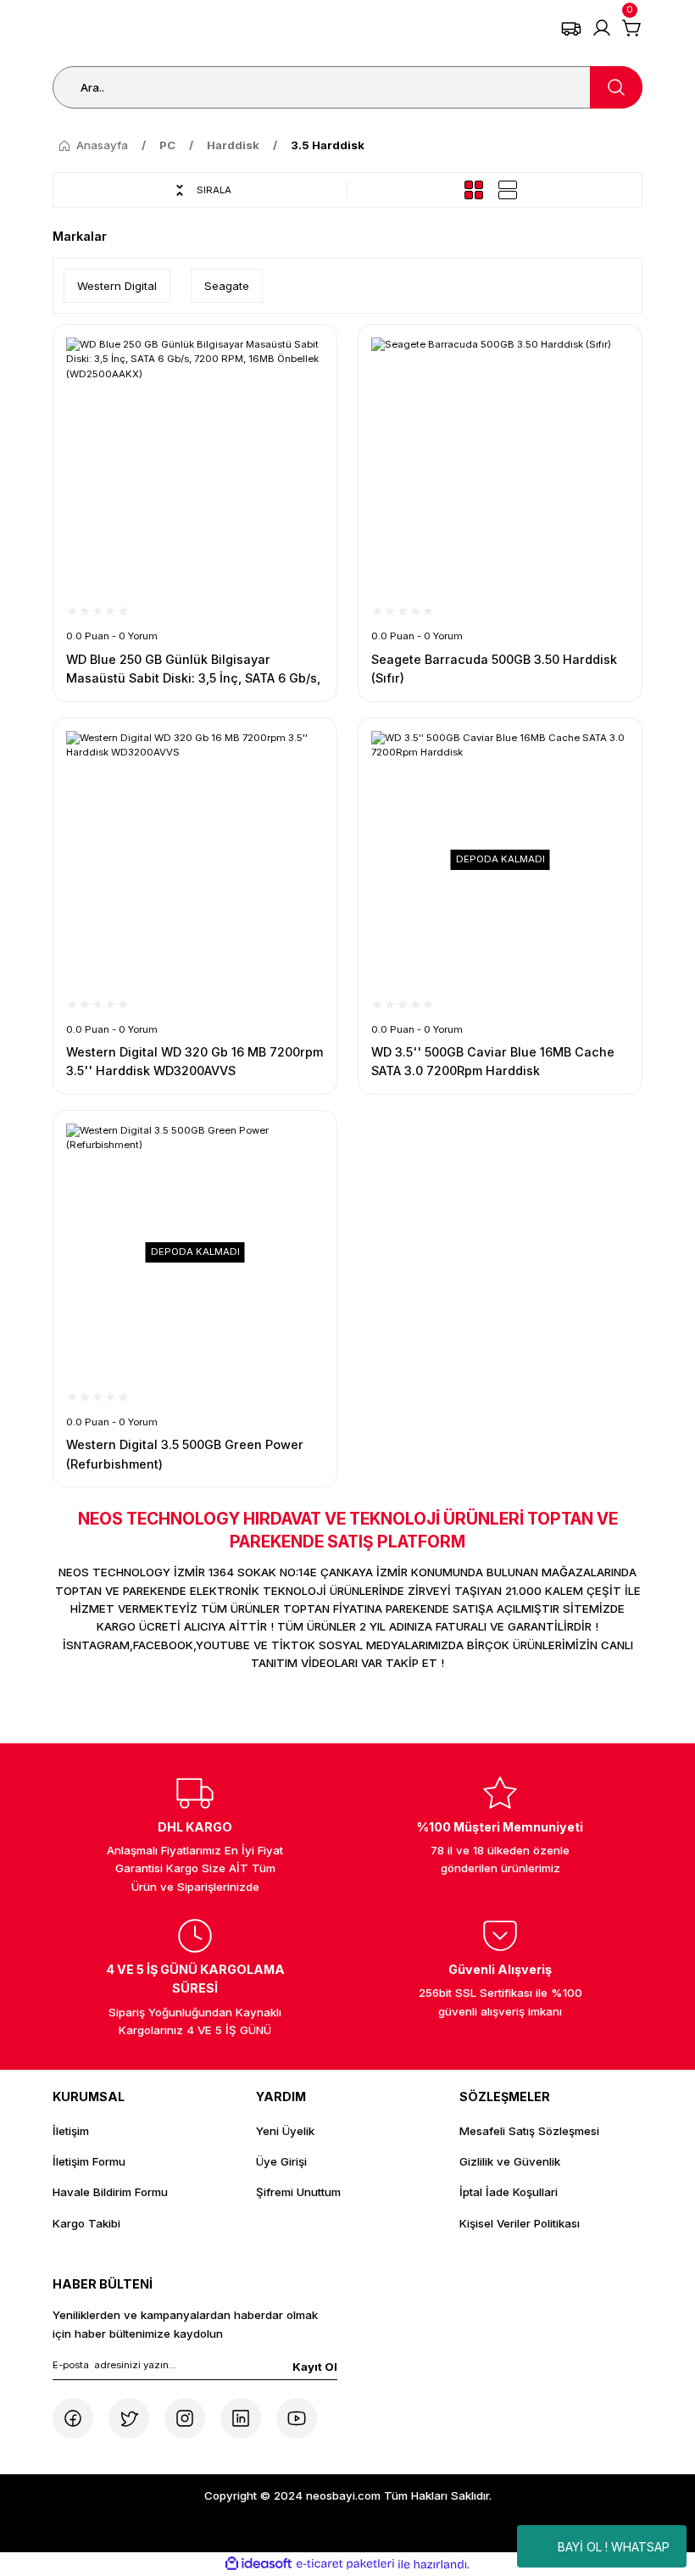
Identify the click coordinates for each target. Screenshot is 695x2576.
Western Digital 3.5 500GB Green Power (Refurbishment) (185, 1454)
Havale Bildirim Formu (110, 2192)
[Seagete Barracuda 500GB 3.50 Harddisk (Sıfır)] (500, 466)
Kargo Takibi (86, 2223)
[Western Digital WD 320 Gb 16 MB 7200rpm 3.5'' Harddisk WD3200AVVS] (195, 860)
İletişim (71, 2131)
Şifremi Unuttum (298, 2192)
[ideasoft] (259, 2564)
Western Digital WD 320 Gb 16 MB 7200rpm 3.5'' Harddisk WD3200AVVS (195, 1061)
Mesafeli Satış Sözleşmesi (529, 2131)
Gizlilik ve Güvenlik (510, 2161)
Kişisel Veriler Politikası (520, 2223)
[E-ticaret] (345, 2565)
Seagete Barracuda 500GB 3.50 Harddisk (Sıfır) (494, 669)
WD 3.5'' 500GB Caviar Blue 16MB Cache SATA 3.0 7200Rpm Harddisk (493, 1061)
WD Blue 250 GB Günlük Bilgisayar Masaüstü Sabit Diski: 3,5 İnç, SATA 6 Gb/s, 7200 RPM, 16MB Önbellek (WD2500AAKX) (193, 670)
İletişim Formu (89, 2161)
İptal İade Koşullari (509, 2192)
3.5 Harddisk (328, 145)
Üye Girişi (281, 2161)
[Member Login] (602, 28)
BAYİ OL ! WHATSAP (614, 2547)
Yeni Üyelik (285, 2131)
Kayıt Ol (315, 2367)
